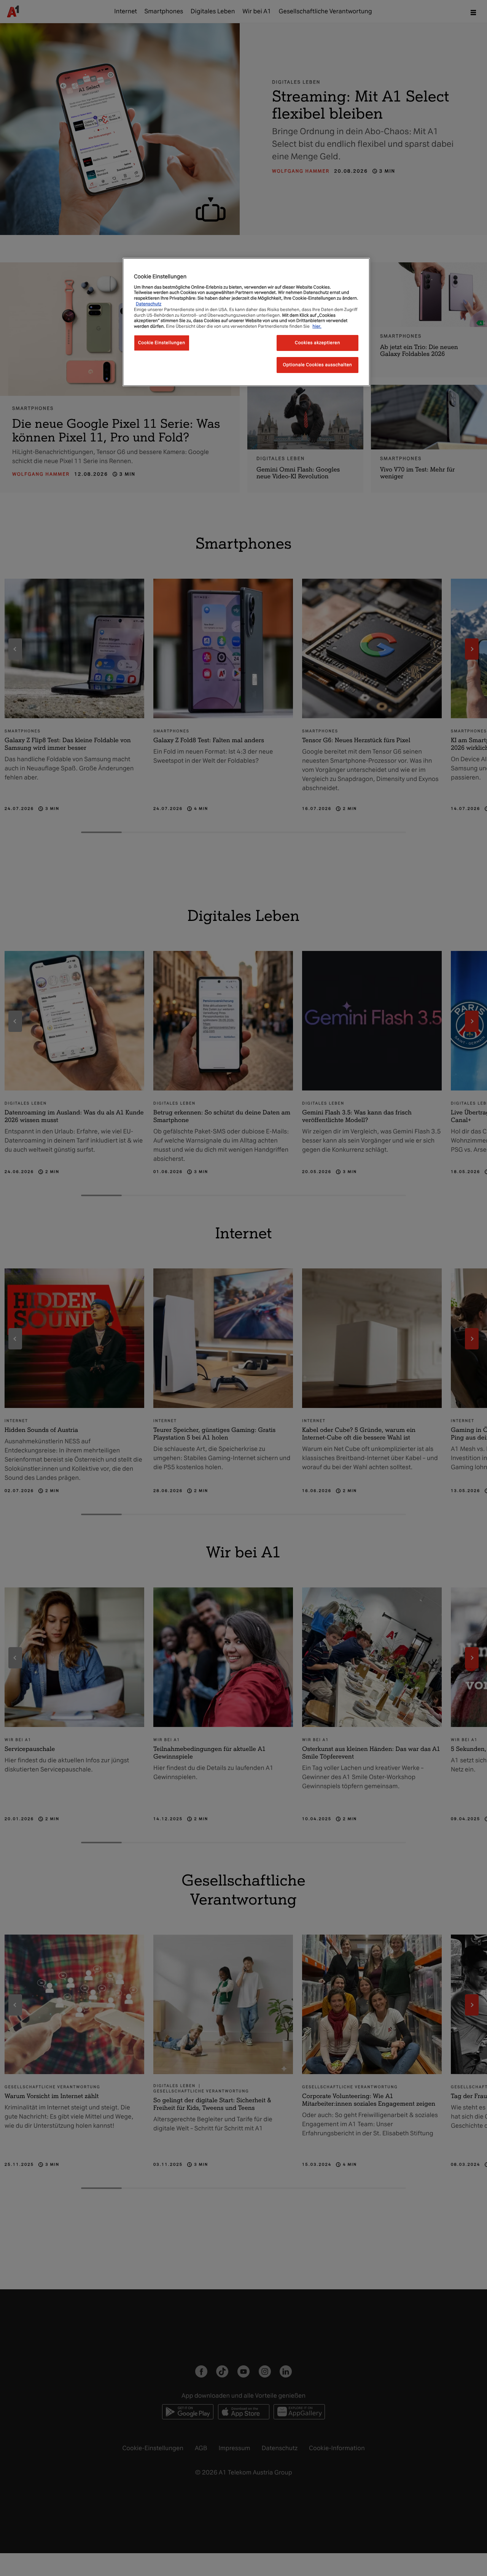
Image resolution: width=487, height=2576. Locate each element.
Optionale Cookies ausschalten (318, 364)
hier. (317, 326)
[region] (246, 322)
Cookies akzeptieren (318, 342)
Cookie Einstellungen (162, 342)
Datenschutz (149, 303)
